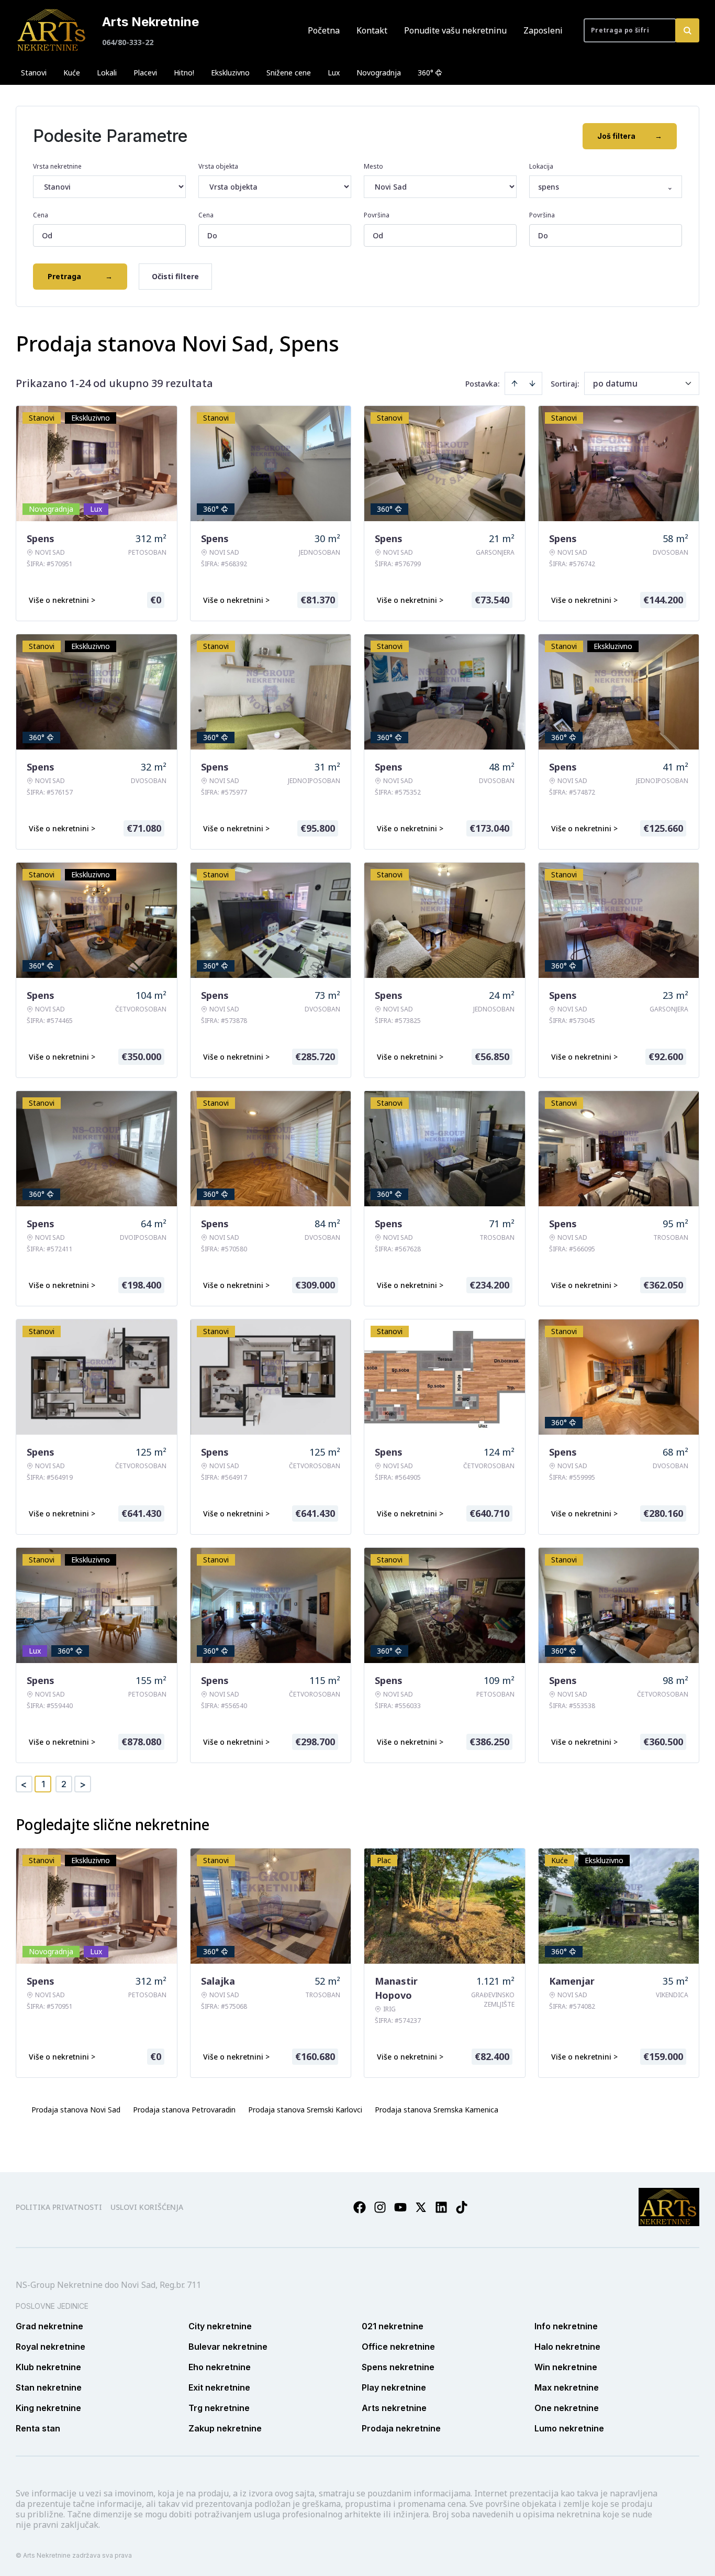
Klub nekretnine (48, 2367)
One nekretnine (567, 2408)
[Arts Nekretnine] (52, 30)
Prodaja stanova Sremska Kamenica (437, 2110)
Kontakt (372, 30)
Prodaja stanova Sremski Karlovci (305, 2110)
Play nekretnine (394, 2387)
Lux (334, 73)
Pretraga (80, 276)
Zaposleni (543, 30)
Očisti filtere (175, 276)
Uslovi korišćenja (147, 2207)
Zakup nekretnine (225, 2428)
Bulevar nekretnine (228, 2347)
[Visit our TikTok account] (462, 2207)
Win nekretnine (566, 2367)
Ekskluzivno (230, 73)
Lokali (107, 73)
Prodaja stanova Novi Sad (76, 2110)
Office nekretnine (398, 2347)
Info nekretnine (566, 2326)
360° (426, 73)
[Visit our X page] (421, 2207)
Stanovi (34, 73)
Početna (324, 30)
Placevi (145, 73)
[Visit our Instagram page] (380, 2207)
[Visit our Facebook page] (360, 2207)
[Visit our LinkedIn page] (441, 2207)
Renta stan (38, 2428)
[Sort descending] (532, 383)
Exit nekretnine (219, 2387)
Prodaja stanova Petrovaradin (184, 2110)
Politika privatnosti (59, 2207)
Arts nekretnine (394, 2408)
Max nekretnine (567, 2387)
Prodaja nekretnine (401, 2428)
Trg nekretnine (219, 2408)
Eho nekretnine (220, 2367)
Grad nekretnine (49, 2326)
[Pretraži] (687, 30)
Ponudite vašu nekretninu (455, 30)
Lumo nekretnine (569, 2428)
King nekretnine (48, 2408)
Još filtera (630, 136)
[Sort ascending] (515, 383)
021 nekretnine (393, 2326)
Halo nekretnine (567, 2347)
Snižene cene (289, 73)
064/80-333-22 (128, 42)
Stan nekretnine (49, 2387)
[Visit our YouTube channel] (400, 2207)
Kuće (72, 73)
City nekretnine (220, 2326)
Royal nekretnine (51, 2347)
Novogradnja (379, 73)
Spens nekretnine (398, 2367)
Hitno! (184, 73)
